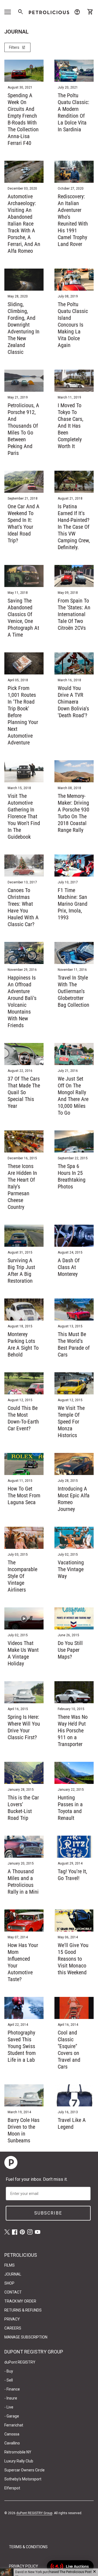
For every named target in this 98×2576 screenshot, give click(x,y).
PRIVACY (12, 2319)
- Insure (11, 2398)
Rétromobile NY (18, 2452)
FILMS (10, 2265)
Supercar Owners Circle (24, 2470)
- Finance (12, 2389)
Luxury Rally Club (19, 2461)
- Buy (9, 2371)
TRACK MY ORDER (20, 2301)
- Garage (12, 2416)
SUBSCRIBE (48, 2213)
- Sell (9, 2380)
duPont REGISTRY (20, 2362)
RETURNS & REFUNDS (23, 2310)
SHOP (9, 2283)
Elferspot (12, 2488)
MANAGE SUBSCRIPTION (26, 2337)
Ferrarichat (14, 2425)
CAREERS (13, 2328)
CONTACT (13, 2292)
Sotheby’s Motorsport (23, 2479)
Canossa (12, 2434)
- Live (9, 2407)
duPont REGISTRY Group (34, 2513)
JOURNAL (13, 2274)
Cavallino (12, 2443)
